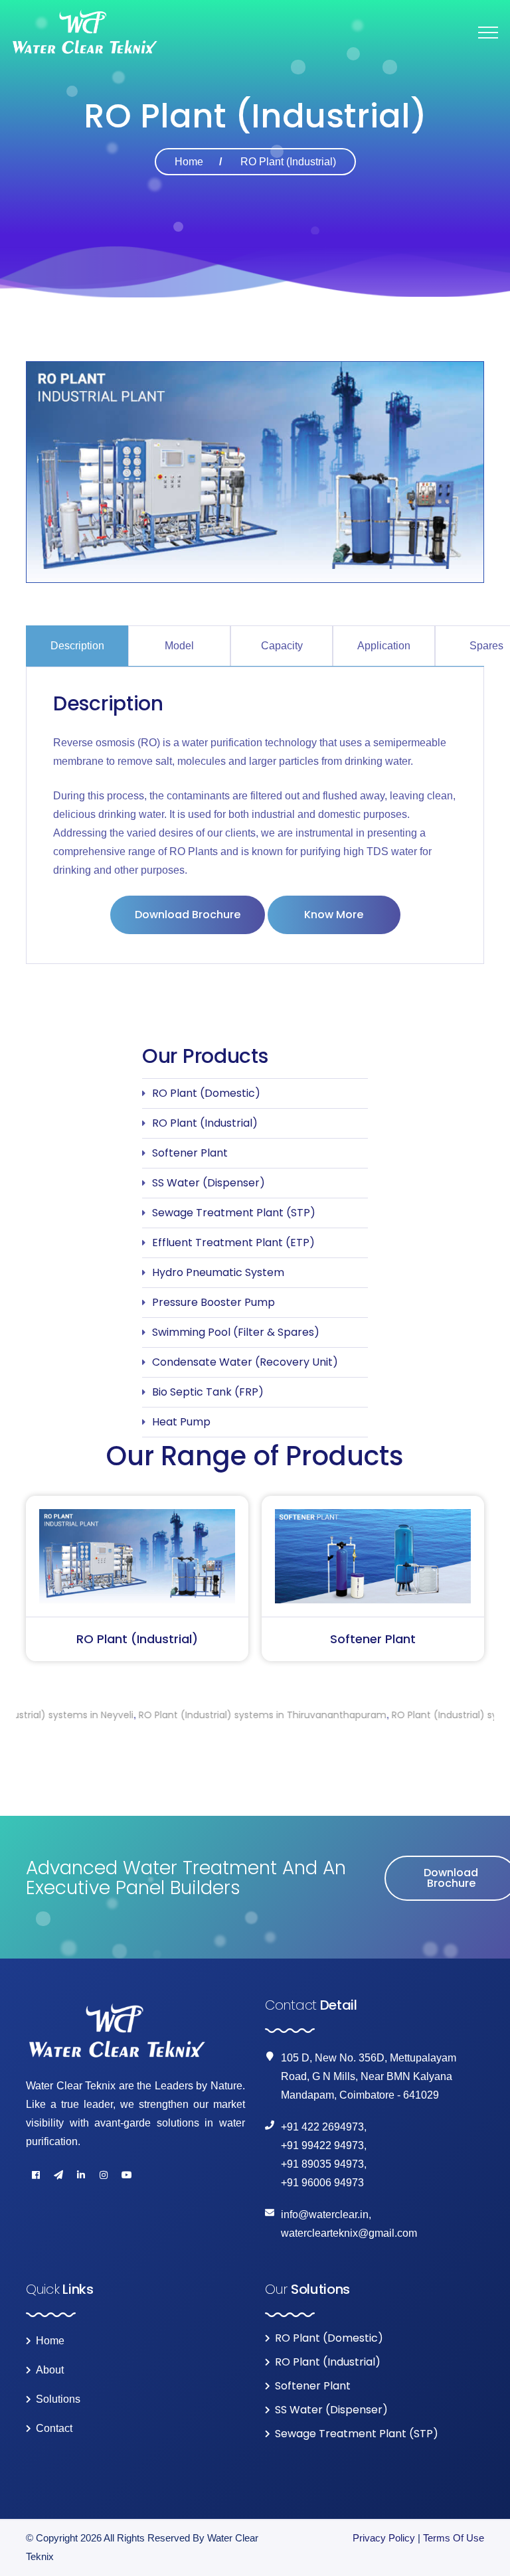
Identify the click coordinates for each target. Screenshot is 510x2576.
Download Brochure (188, 915)
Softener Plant (190, 1153)
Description (77, 646)
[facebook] (36, 2175)
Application (384, 646)
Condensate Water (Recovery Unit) (245, 1362)
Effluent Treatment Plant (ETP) (233, 1243)
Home (189, 162)
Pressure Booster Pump (213, 1302)
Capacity (282, 646)
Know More (334, 915)
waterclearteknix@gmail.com (349, 2233)
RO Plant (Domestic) (206, 1093)
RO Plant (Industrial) (205, 1123)
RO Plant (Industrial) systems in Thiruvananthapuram (174, 1715)
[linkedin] (81, 2175)
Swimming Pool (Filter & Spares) (236, 1332)
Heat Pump (181, 1422)
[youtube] (126, 2175)
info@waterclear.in (325, 2214)
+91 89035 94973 (322, 2164)
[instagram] (104, 2175)
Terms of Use (454, 2538)
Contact (54, 2429)
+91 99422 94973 (322, 2145)
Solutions (58, 2399)
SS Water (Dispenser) (209, 1183)
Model (179, 646)
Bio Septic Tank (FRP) (208, 1392)
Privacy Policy (384, 2538)
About (50, 2370)
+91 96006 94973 (322, 2183)
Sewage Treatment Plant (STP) (234, 1213)
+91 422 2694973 (322, 2127)
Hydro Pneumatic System (218, 1272)
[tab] (77, 646)
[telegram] (58, 2175)
